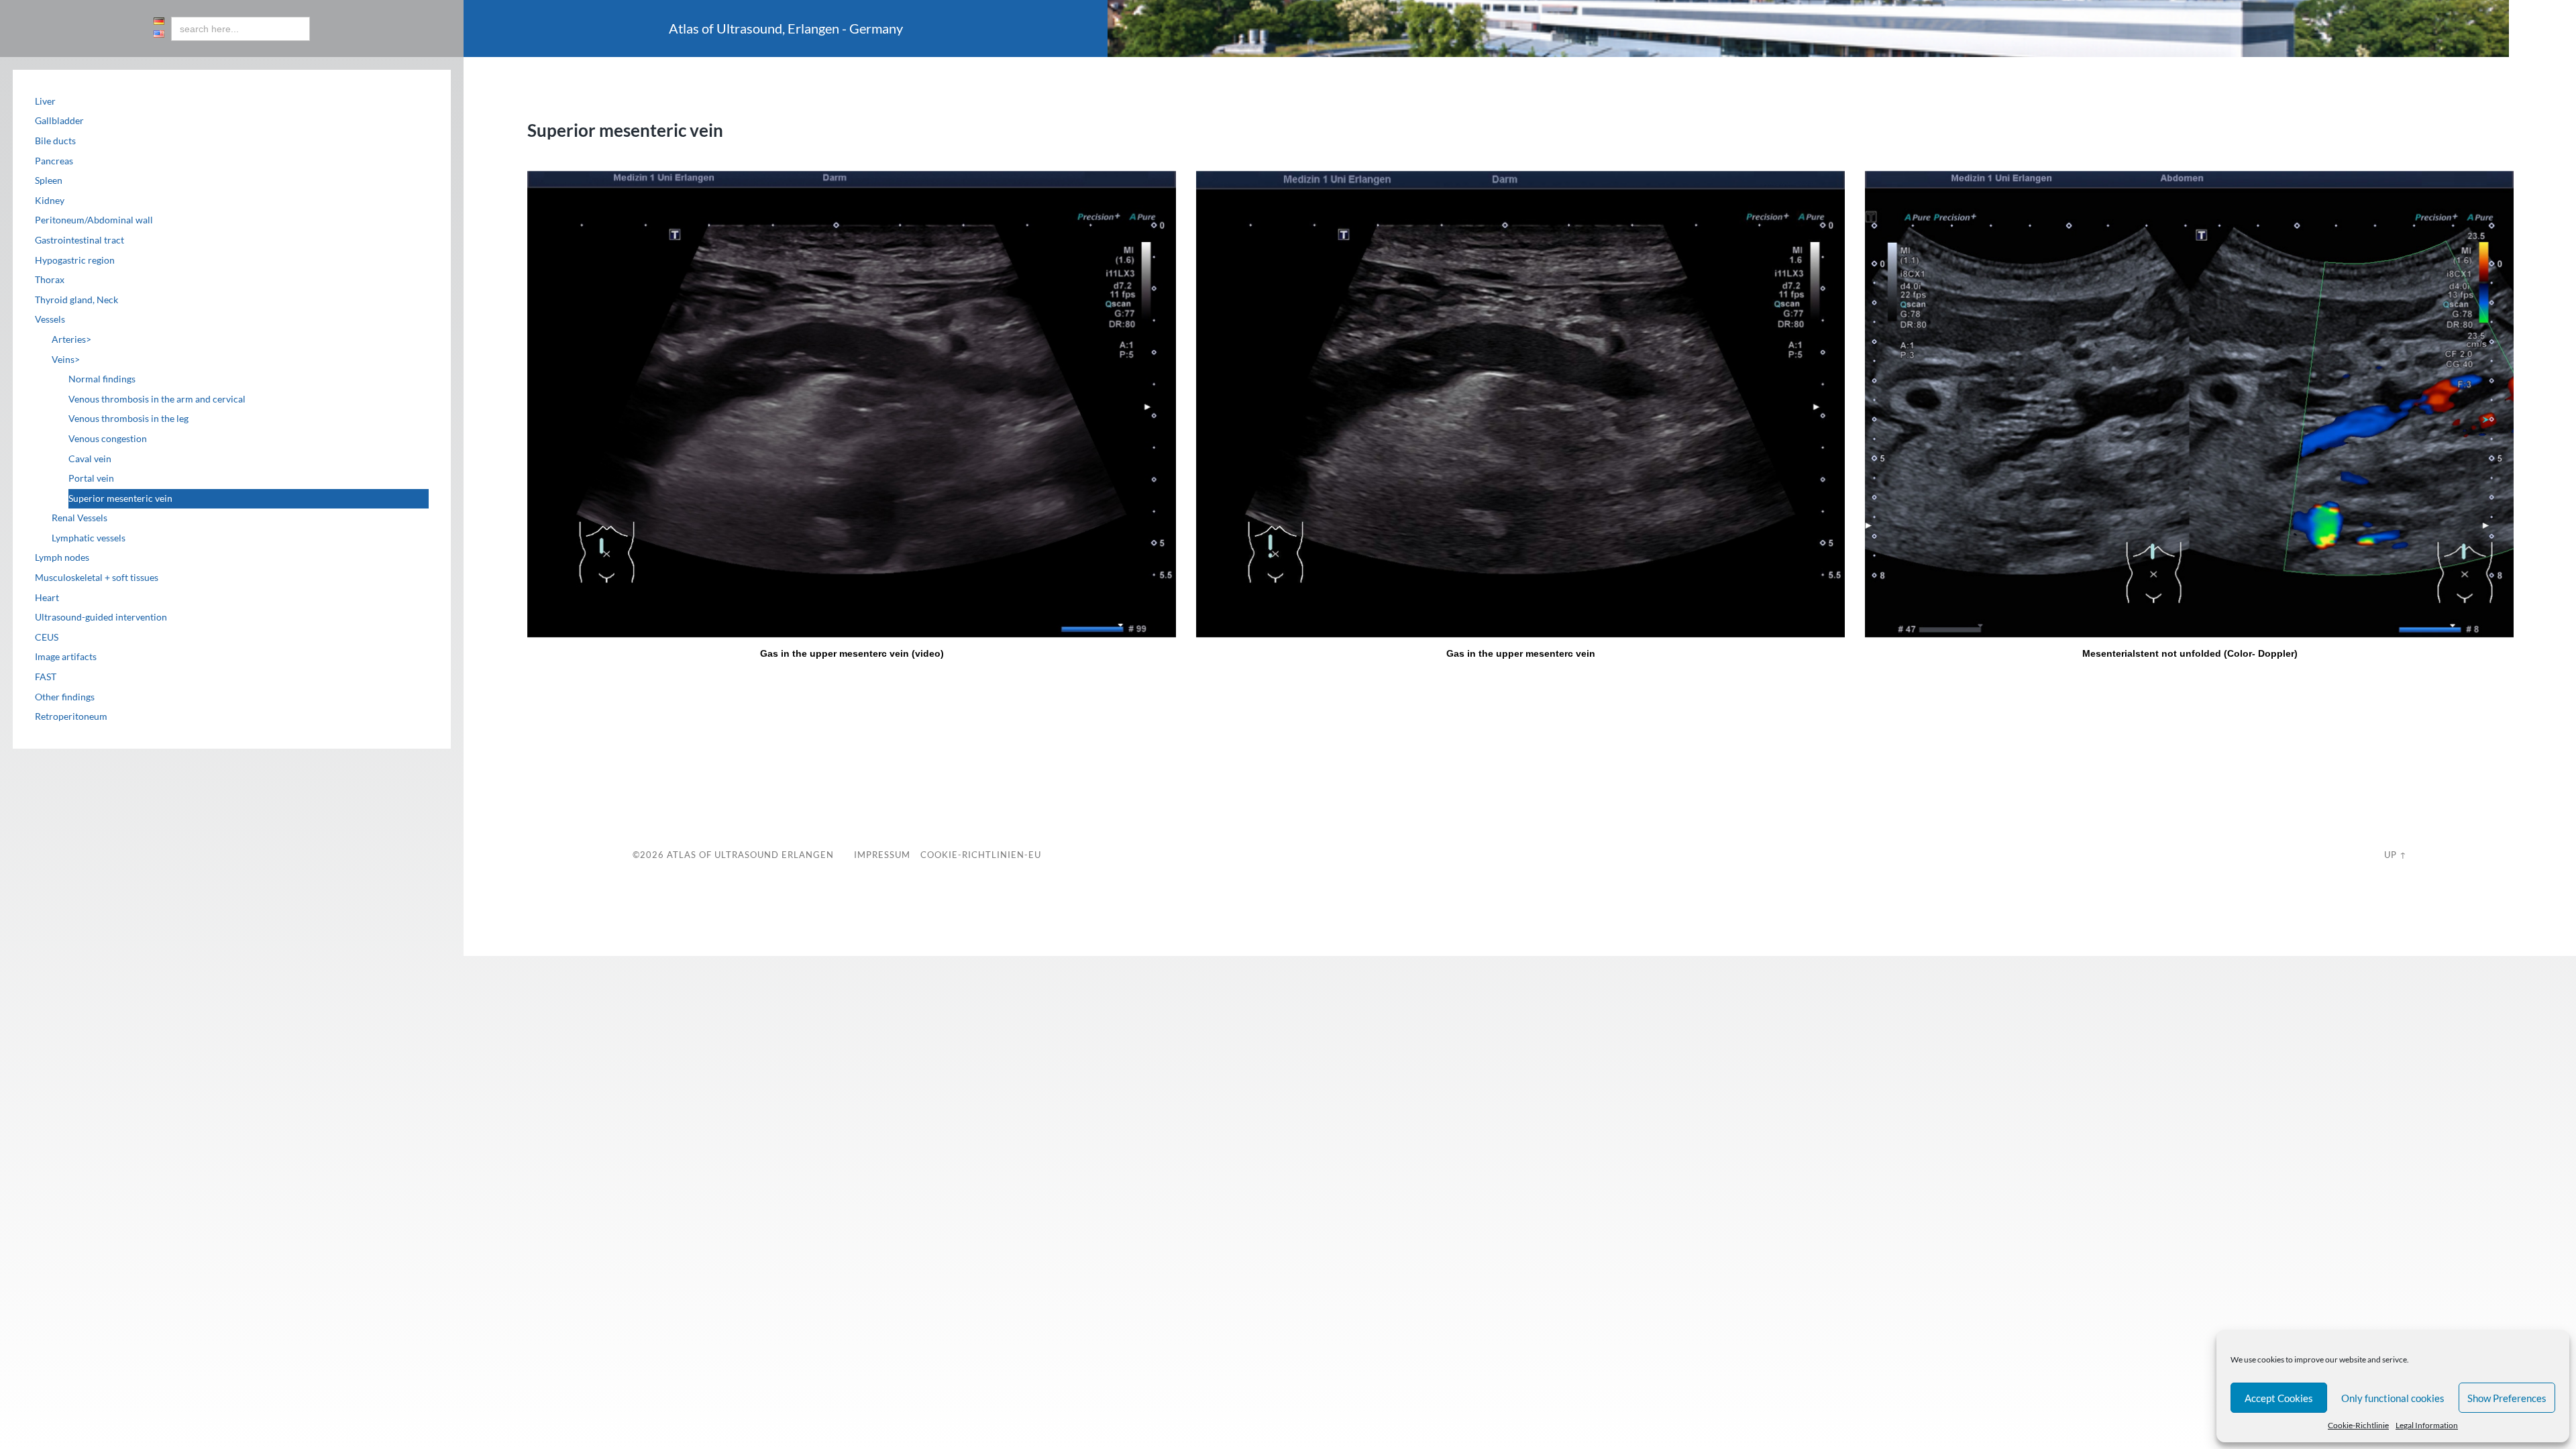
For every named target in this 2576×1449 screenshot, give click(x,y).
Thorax (50, 280)
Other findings (65, 697)
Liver (45, 101)
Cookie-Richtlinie (2358, 1425)
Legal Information (2427, 1425)
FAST (46, 677)
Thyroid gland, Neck (76, 300)
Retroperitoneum (71, 716)
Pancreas (54, 161)
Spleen (49, 180)
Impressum (882, 855)
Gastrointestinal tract (79, 240)
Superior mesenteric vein (120, 498)
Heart (47, 598)
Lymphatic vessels (89, 538)
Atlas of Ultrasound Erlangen (749, 855)
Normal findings (102, 379)
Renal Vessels (79, 518)
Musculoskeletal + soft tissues (97, 578)
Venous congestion (108, 439)
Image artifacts (66, 657)
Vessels (50, 319)
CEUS (47, 637)
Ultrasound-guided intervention (101, 617)
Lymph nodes (62, 557)
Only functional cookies (2393, 1398)
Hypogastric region (75, 260)
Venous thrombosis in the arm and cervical (157, 399)
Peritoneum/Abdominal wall (94, 220)
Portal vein (91, 478)
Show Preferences (2507, 1398)
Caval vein (90, 459)
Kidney (50, 201)
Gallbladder (59, 121)
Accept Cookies (2279, 1398)
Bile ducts (55, 141)
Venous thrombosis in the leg (128, 419)
